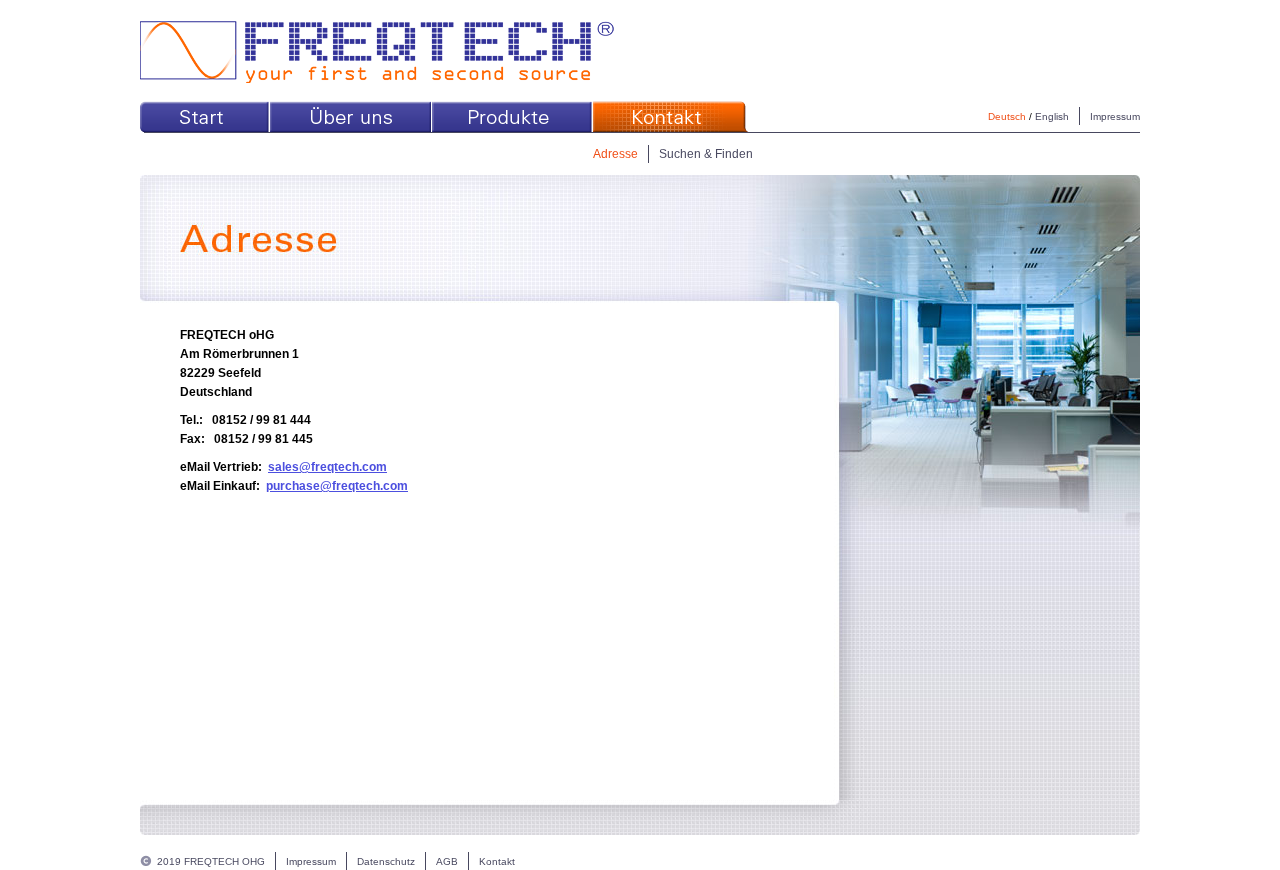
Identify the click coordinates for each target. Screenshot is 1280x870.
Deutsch (1007, 116)
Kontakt (497, 861)
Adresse (615, 154)
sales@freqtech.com (327, 467)
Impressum (1115, 116)
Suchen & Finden (706, 154)
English (1052, 116)
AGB (447, 861)
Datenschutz (386, 861)
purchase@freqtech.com (337, 486)
